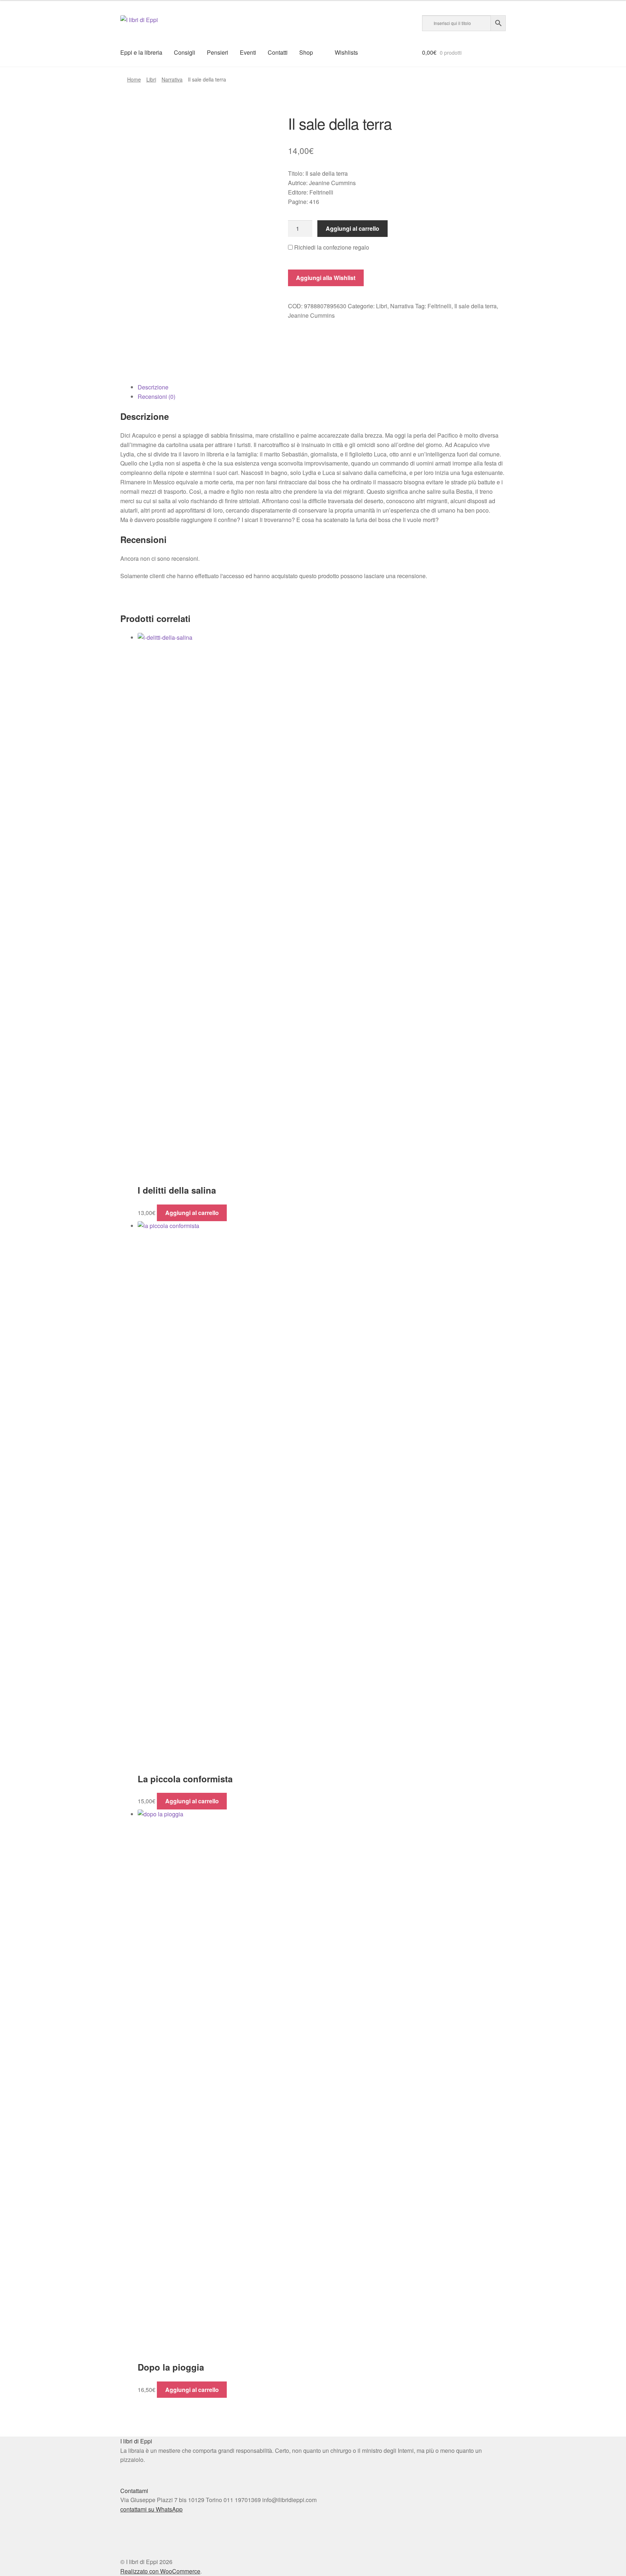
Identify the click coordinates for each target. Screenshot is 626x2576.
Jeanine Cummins (311, 315)
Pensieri (218, 52)
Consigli (185, 52)
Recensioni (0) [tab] (156, 396)
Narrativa (172, 79)
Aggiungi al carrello (352, 228)
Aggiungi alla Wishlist (326, 278)
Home (134, 79)
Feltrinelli (439, 306)
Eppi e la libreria (141, 52)
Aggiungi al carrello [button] (192, 1213)
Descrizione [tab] (153, 387)
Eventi (248, 52)
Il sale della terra (475, 306)
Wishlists (346, 52)
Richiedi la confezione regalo (331, 247)
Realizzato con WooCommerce (160, 2571)
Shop (306, 52)
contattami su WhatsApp (151, 2509)
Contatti (278, 52)
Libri (151, 79)
